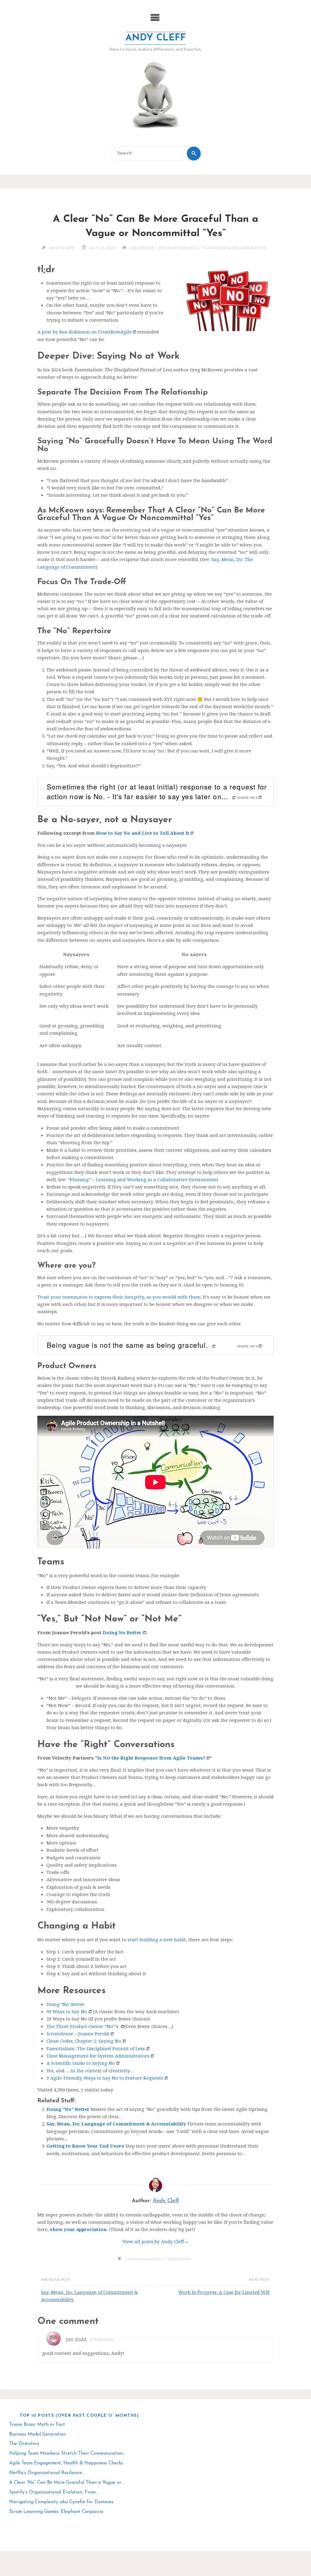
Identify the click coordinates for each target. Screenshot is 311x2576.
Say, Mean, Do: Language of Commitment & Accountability (116, 2124)
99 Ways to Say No (67, 2011)
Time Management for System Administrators (98, 2056)
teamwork (179, 2259)
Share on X (247, 798)
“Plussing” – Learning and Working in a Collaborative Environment (143, 1179)
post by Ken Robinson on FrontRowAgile (86, 332)
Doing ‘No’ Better (65, 2004)
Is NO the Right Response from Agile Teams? (151, 1758)
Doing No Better (122, 1632)
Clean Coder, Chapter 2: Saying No (84, 2041)
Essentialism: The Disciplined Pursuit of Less (96, 2048)
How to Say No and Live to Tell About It (143, 833)
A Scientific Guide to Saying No (81, 2063)
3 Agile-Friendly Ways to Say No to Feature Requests (105, 2078)
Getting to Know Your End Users (85, 2146)
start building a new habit (157, 1939)
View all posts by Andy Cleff (155, 2241)
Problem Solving (178, 248)
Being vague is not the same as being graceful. (128, 1345)
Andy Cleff (155, 38)
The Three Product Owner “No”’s (83, 2026)
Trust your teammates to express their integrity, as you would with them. (120, 1297)
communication (144, 2259)
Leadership (142, 248)
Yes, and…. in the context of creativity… (90, 2071)
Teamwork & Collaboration (235, 248)
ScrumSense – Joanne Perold (78, 2033)
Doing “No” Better (68, 2109)
